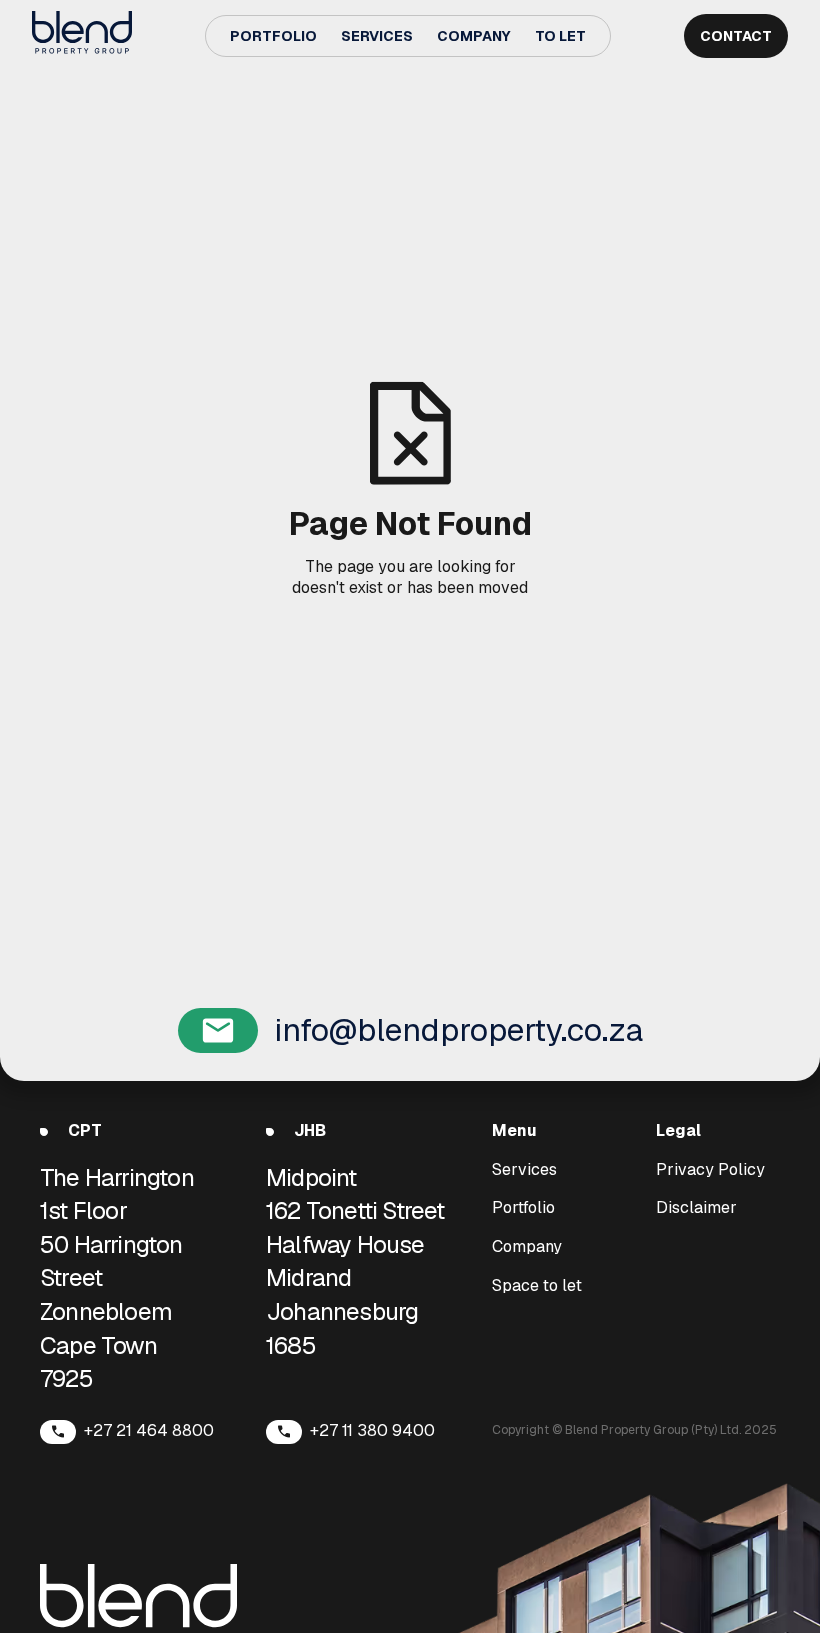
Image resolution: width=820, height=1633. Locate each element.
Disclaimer (696, 1208)
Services (377, 36)
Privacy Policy (710, 1170)
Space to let (537, 1286)
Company (474, 36)
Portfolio (273, 36)
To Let (560, 36)
